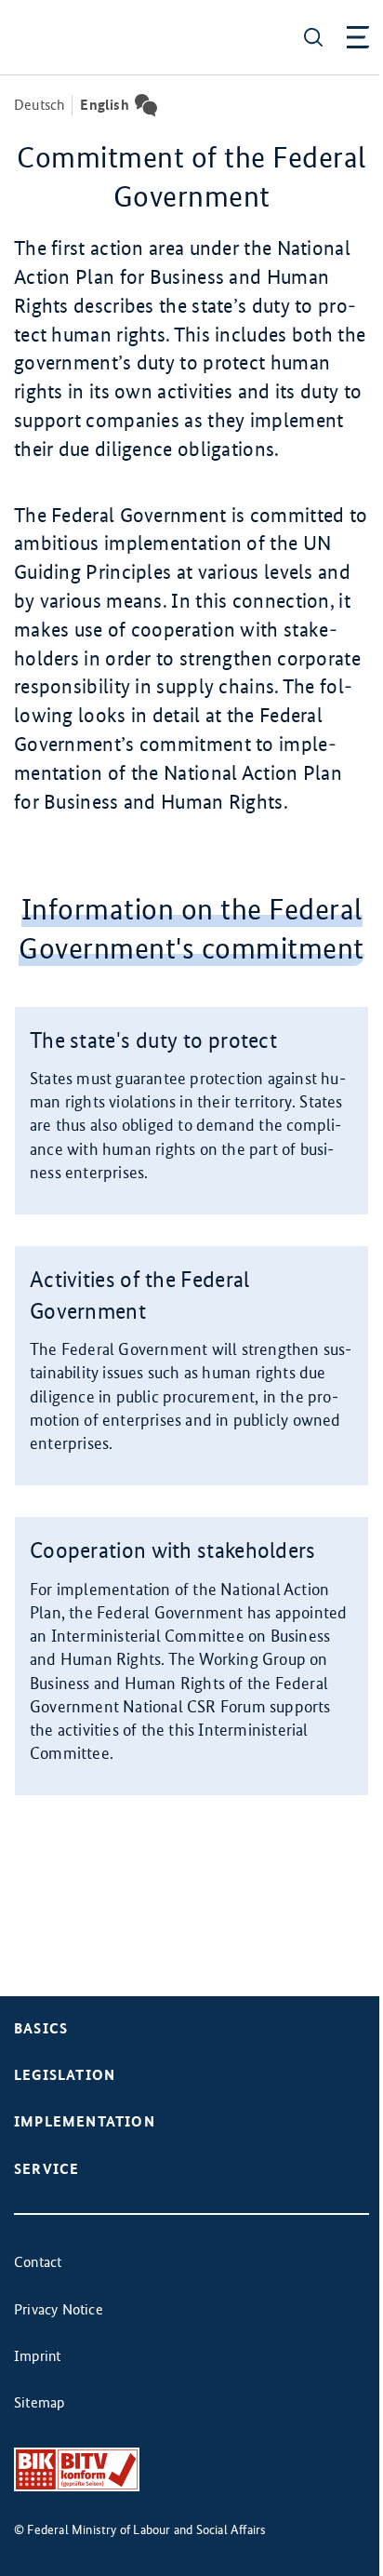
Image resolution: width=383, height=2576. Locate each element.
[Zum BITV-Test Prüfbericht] (77, 2469)
